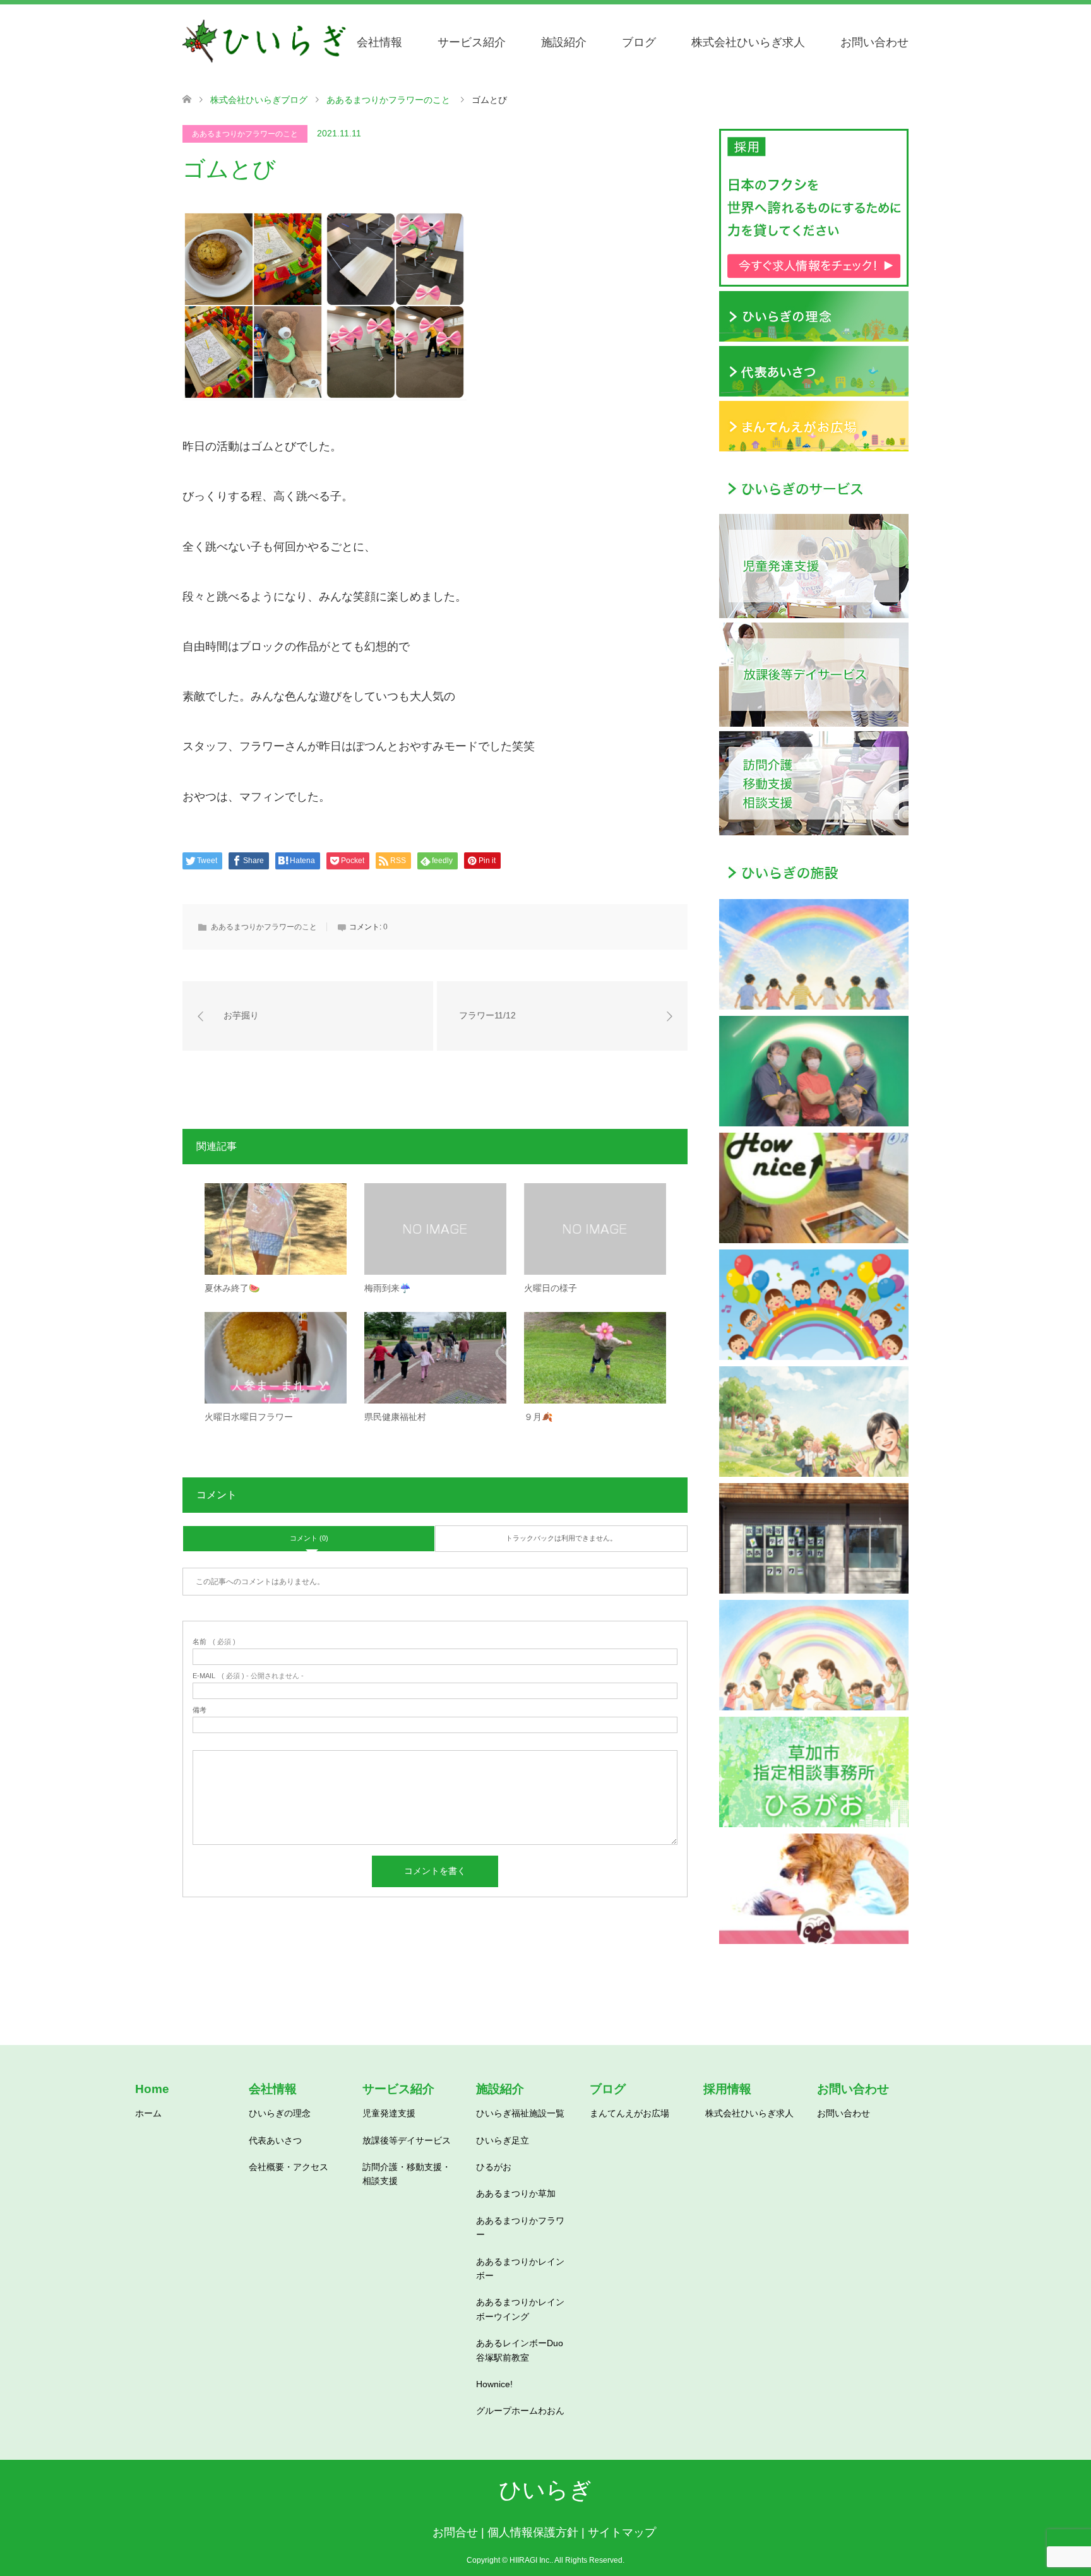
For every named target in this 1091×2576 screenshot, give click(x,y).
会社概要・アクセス (289, 2167)
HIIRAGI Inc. (530, 2560)
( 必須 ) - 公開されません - (248, 1676)
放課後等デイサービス (407, 2140)
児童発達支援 (389, 2113)
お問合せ (455, 2532)
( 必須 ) (214, 1642)
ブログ (639, 42)
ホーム (148, 2113)
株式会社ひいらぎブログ (259, 100)
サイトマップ (622, 2532)
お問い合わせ (874, 42)
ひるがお (494, 2167)
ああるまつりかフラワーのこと (245, 134)
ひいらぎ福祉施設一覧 (520, 2113)
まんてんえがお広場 (629, 2113)
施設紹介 (564, 42)
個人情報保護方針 (533, 2532)
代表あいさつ (275, 2140)
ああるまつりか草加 (516, 2193)
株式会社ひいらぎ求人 (748, 42)
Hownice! (494, 2384)
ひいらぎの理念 (280, 2113)
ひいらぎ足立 (503, 2140)
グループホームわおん (520, 2411)
